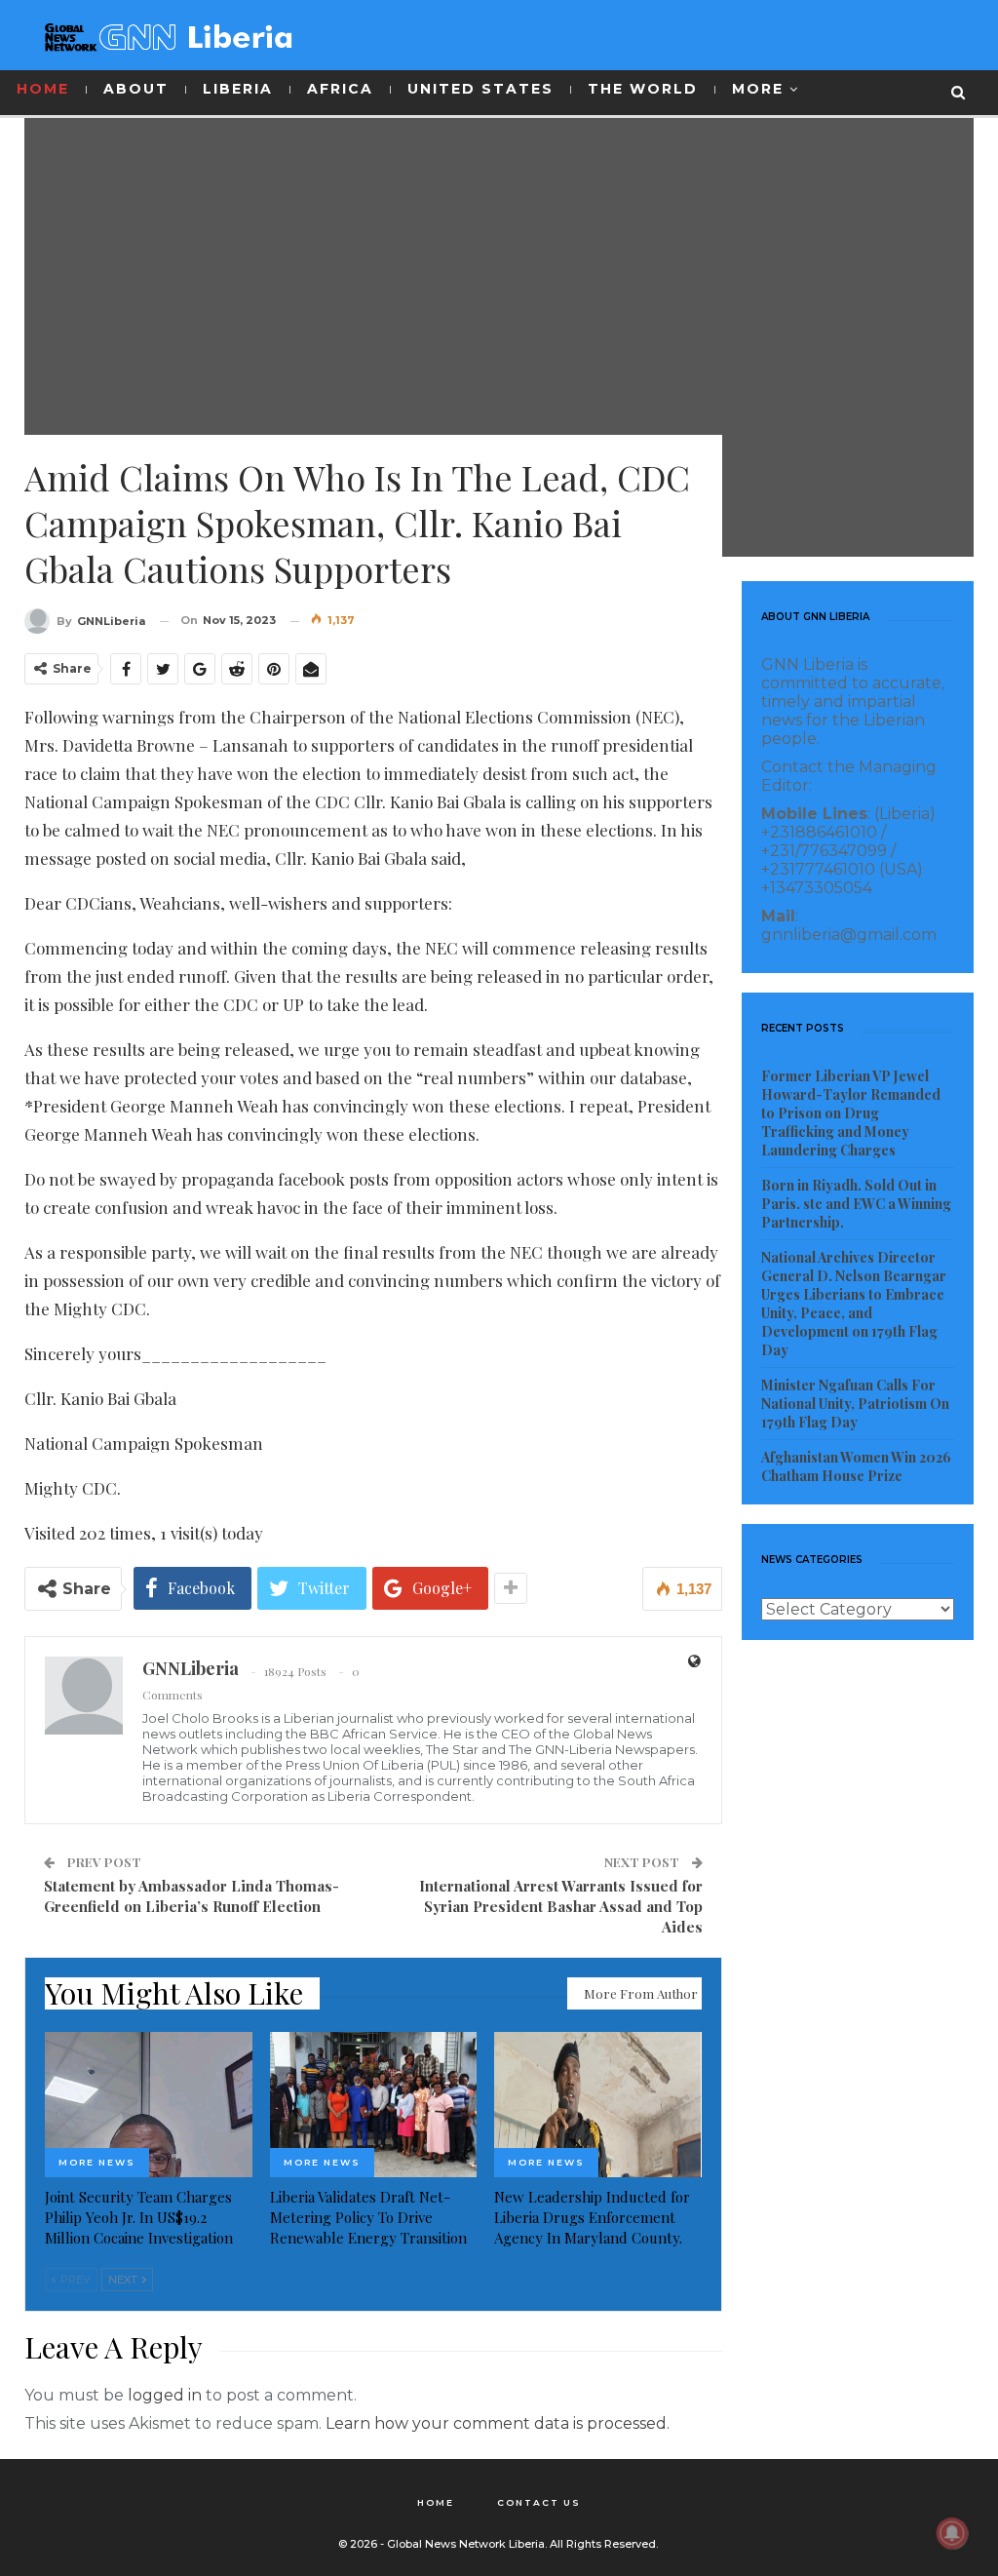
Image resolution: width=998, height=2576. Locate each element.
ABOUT (136, 89)
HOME (43, 89)
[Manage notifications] (952, 2533)
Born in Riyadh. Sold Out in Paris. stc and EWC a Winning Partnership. (856, 1204)
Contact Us (539, 2502)
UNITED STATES (480, 89)
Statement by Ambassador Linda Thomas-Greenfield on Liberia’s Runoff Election (192, 1896)
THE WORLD (643, 89)
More (758, 89)
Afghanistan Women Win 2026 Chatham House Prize (856, 1466)
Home (436, 2502)
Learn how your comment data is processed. (498, 2423)
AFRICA (340, 89)
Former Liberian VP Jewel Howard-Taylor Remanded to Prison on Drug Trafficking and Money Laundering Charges (851, 1113)
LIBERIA (238, 89)
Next (124, 2280)
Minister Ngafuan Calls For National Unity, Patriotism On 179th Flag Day (855, 1404)
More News (97, 2162)
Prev (74, 2280)
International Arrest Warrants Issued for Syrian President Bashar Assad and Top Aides (561, 1906)
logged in (165, 2395)
